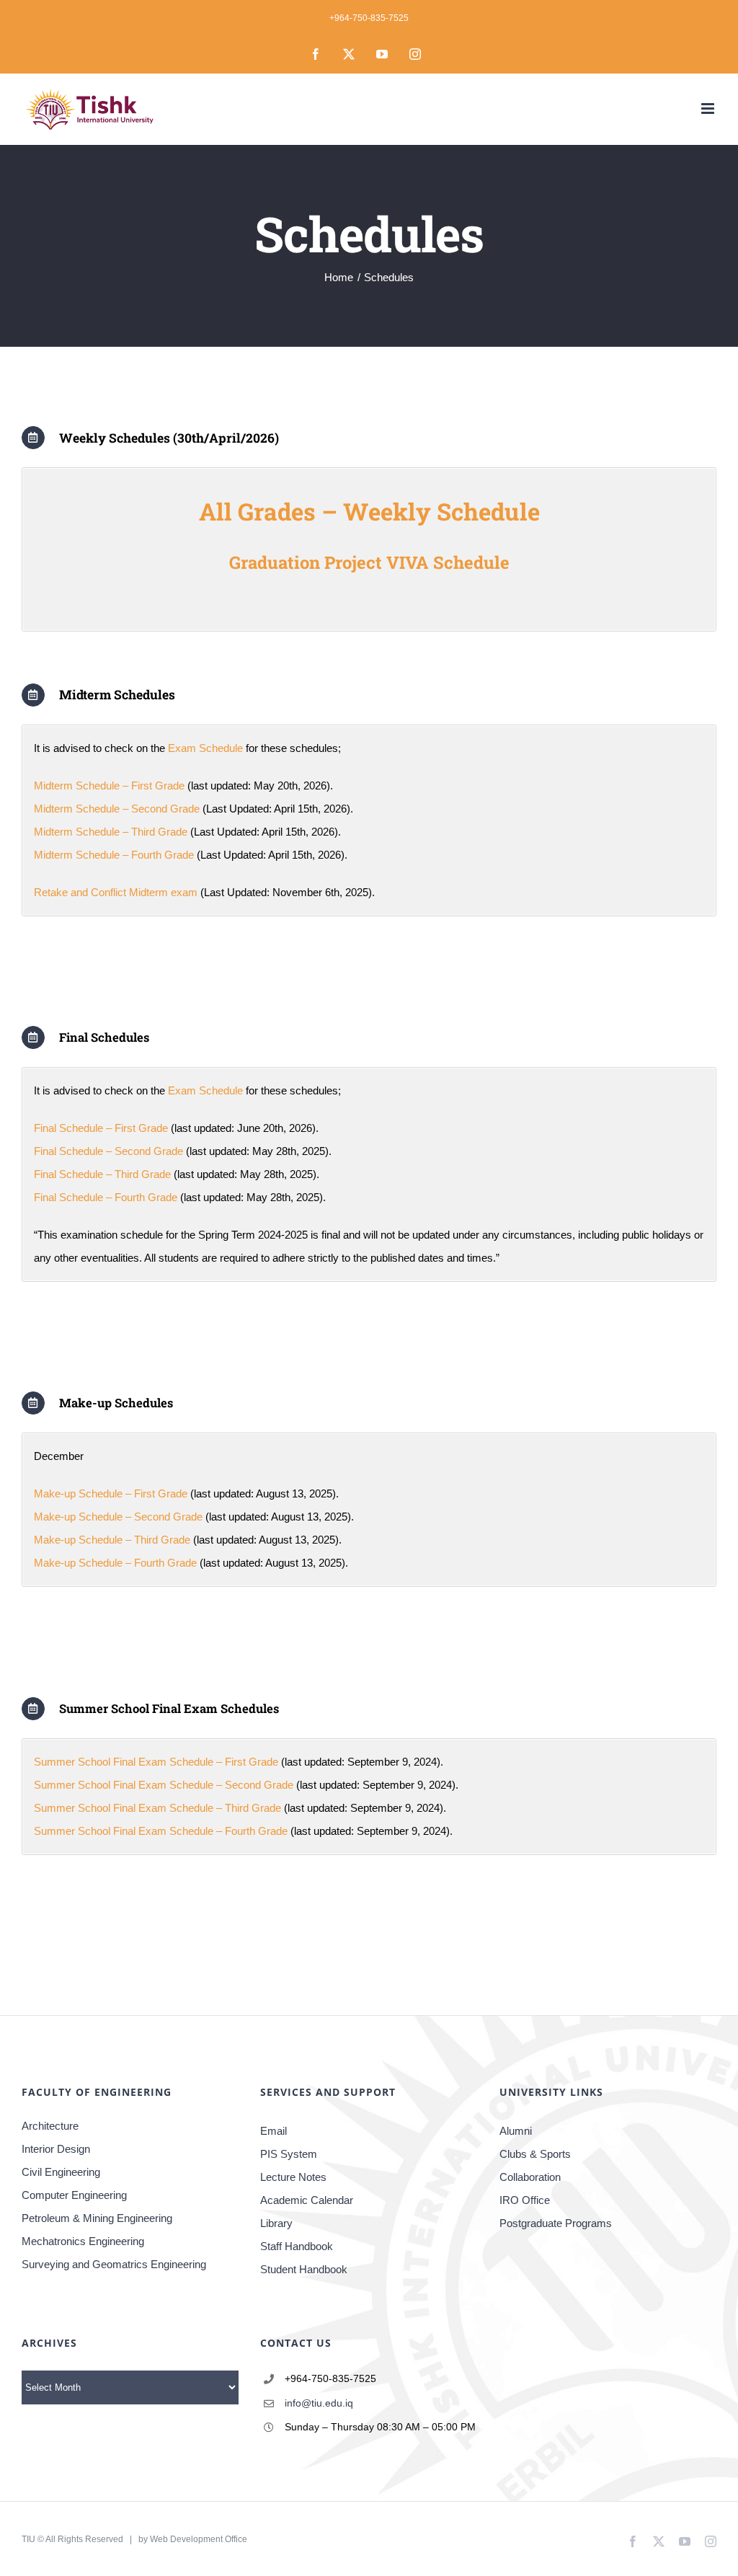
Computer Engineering (74, 2195)
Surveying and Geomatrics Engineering (114, 2264)
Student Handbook (304, 2269)
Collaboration (530, 2177)
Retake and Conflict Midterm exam (117, 892)
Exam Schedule (205, 748)
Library (276, 2223)
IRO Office (525, 2200)
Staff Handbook (297, 2246)
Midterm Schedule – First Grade (109, 785)
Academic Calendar (307, 2200)
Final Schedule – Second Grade (108, 1151)
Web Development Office (199, 2539)
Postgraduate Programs (556, 2223)
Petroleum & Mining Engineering (97, 2218)
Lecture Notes (293, 2177)
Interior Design (56, 2149)
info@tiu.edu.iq (319, 2403)
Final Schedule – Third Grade (102, 1174)
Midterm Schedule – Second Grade (117, 809)
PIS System (289, 2154)
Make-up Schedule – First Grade (111, 1493)
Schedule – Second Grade (231, 1785)
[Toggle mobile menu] (709, 109)
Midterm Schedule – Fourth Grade (114, 855)
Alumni (516, 2131)
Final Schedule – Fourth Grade (106, 1197)
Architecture (50, 2126)
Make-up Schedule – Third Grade (112, 1540)
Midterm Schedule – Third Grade (111, 832)
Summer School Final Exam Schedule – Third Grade (157, 1808)
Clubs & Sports (535, 2154)
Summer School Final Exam (102, 1785)
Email (274, 2131)
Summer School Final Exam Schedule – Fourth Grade (161, 1831)
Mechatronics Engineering (83, 2241)
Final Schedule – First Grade (101, 1128)
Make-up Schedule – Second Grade (118, 1517)
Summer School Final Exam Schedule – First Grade (156, 1762)
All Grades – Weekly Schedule (369, 511)
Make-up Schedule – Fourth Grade (115, 1563)
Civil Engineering (61, 2172)
